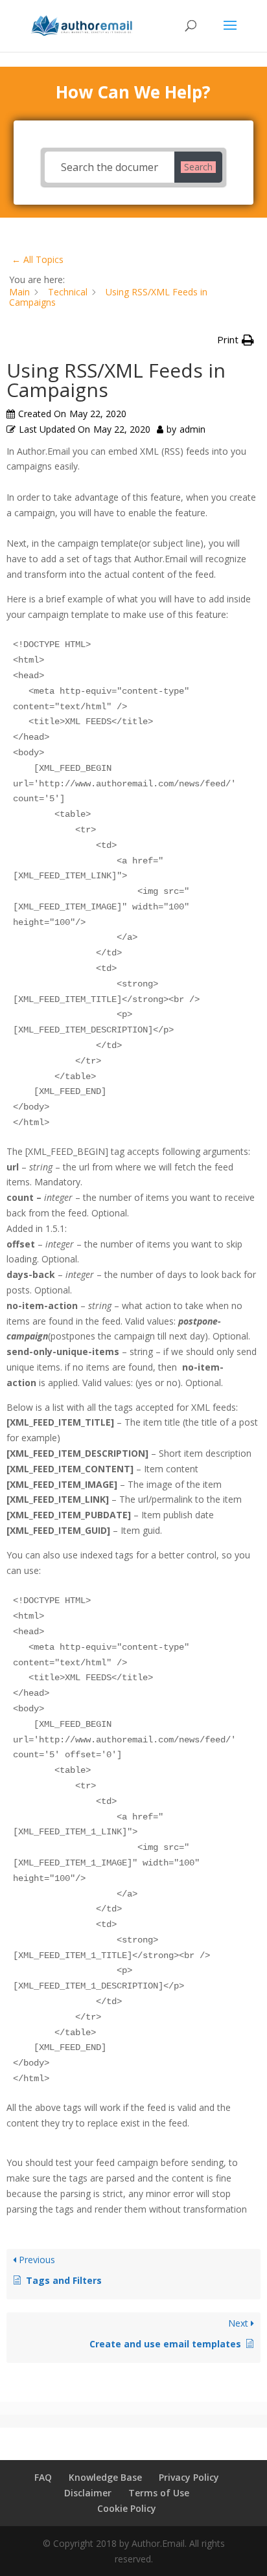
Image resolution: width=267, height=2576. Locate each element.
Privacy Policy (189, 2477)
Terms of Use (159, 2493)
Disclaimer (88, 2493)
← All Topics (38, 259)
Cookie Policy (127, 2508)
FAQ (43, 2477)
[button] (236, 340)
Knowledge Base (105, 2477)
